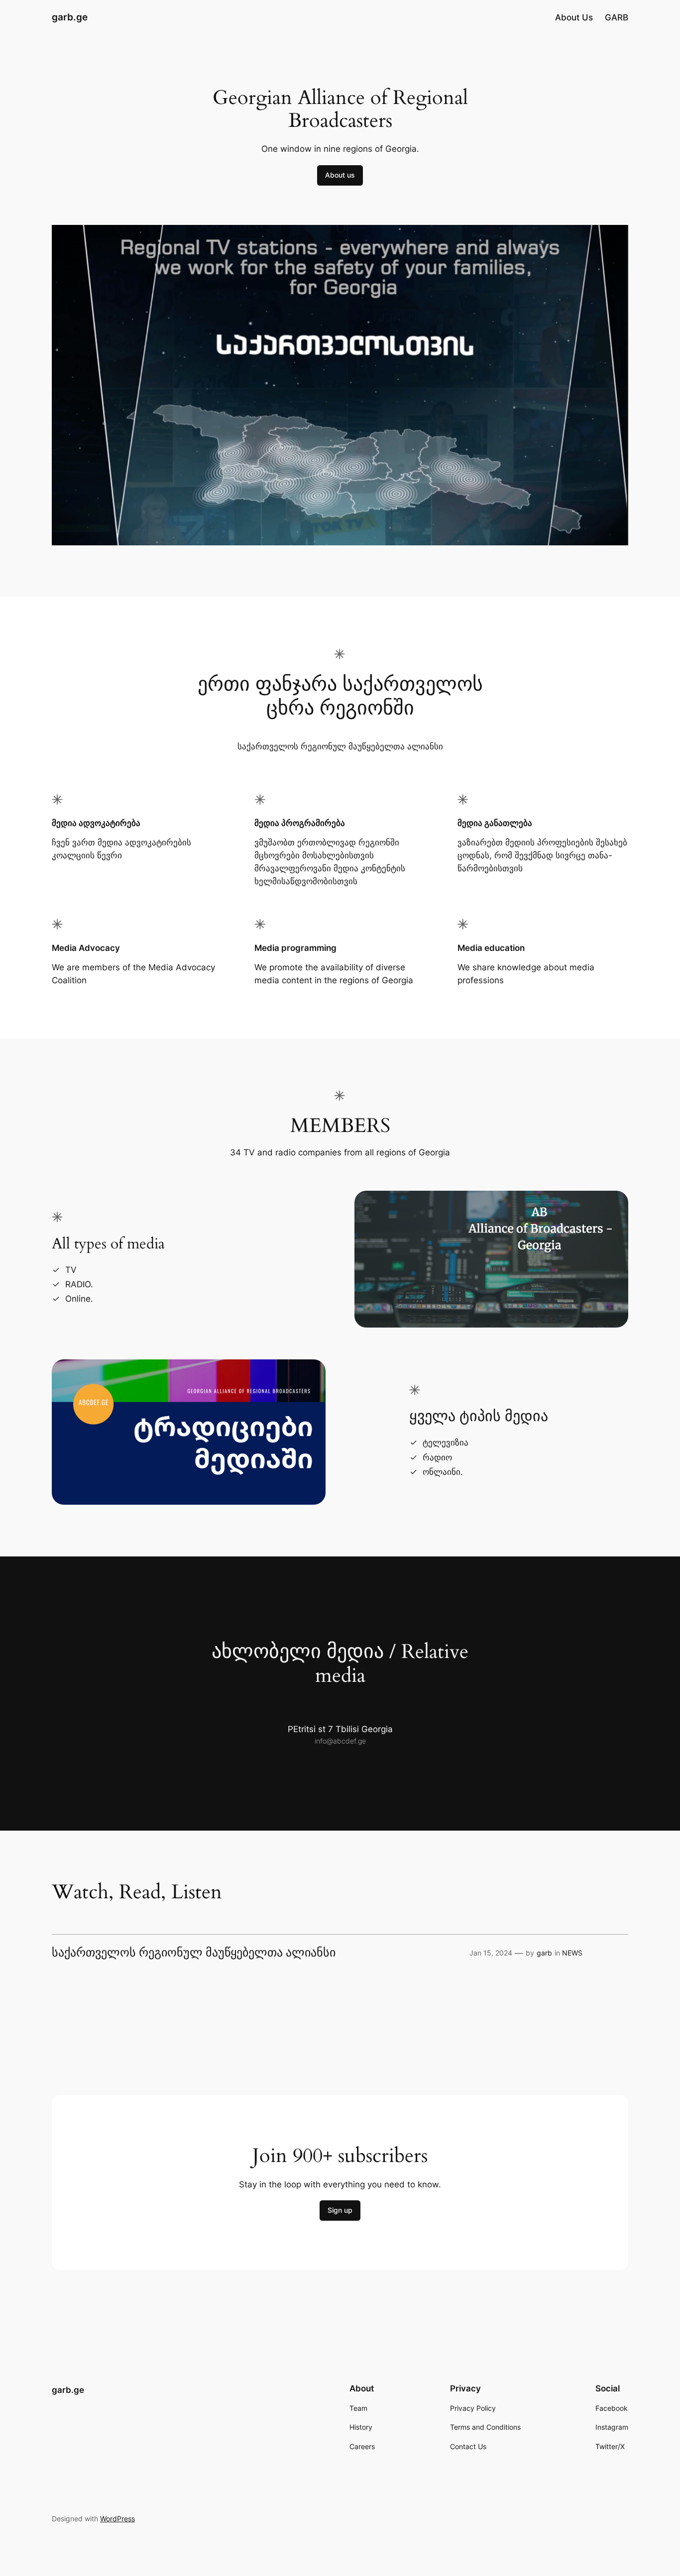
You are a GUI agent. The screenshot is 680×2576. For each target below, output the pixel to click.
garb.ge (70, 17)
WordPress (117, 2519)
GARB (617, 17)
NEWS (572, 1953)
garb (544, 1953)
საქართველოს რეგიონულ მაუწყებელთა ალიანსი (194, 1953)
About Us (574, 17)
